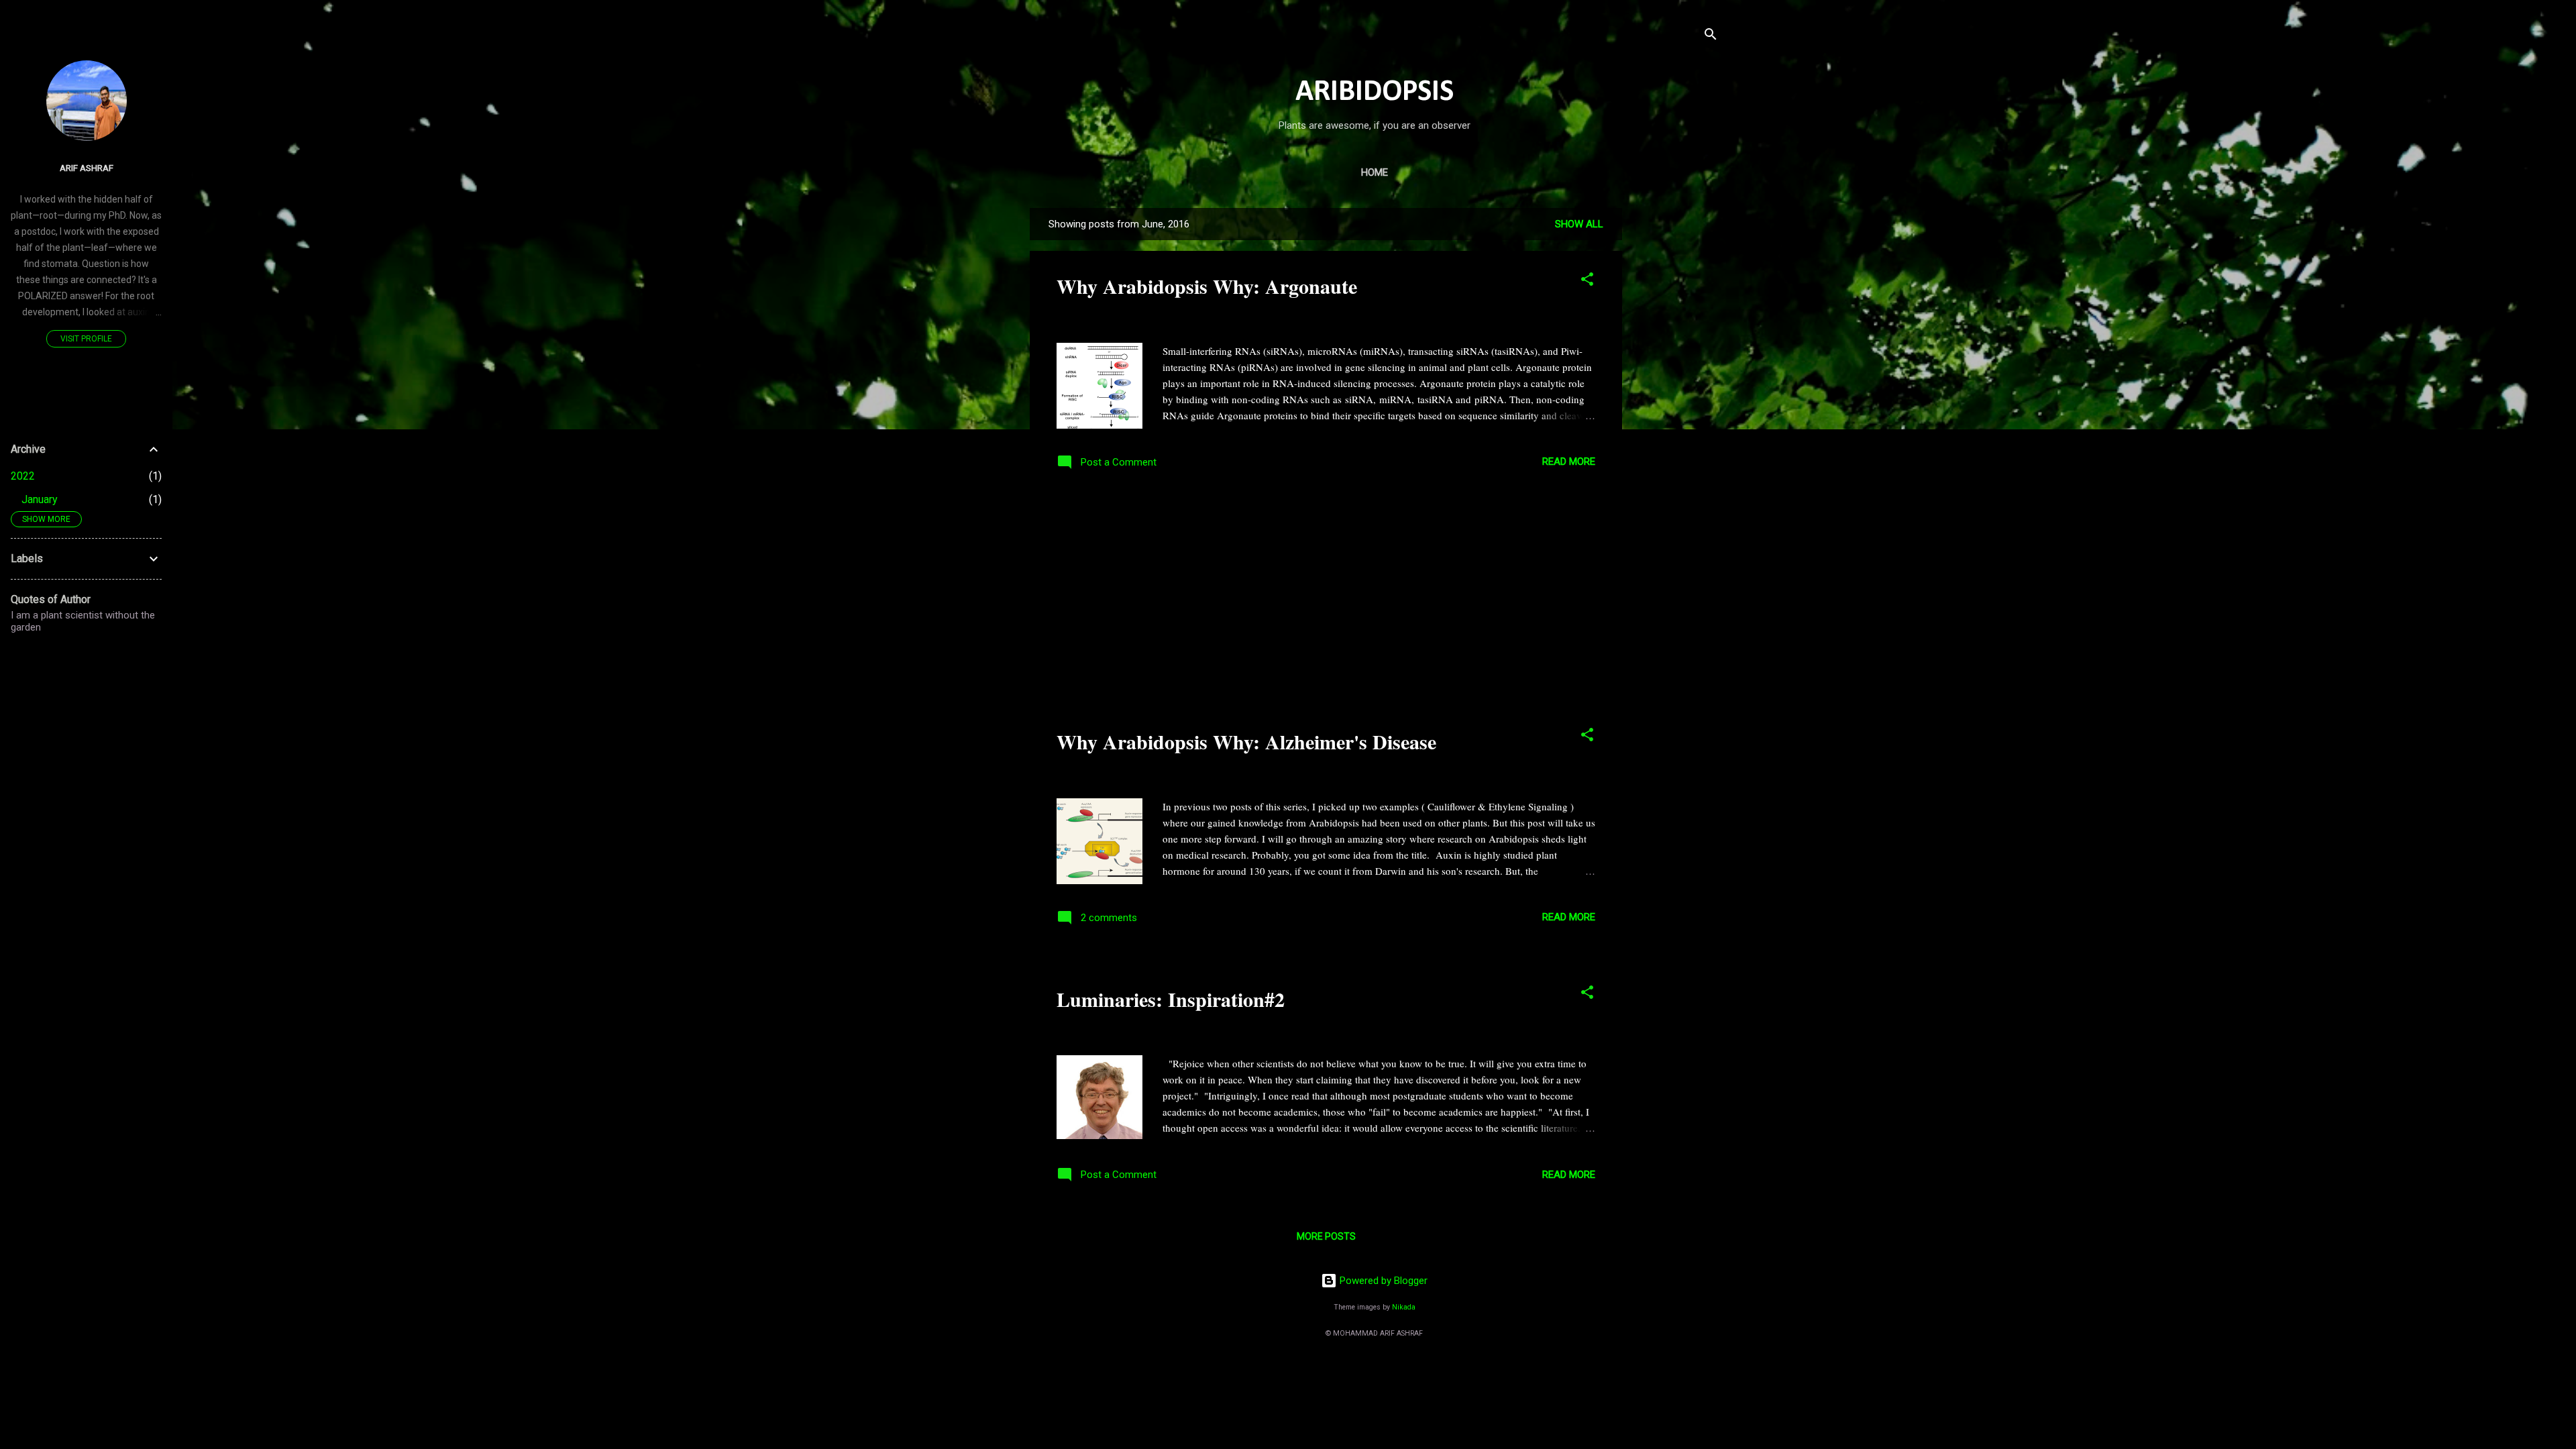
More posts (1326, 1236)
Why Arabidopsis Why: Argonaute (1207, 286)
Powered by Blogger (1382, 1281)
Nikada (1404, 1307)
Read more (1569, 462)
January (40, 499)
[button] (1587, 281)
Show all (1579, 224)
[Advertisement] (1676, 409)
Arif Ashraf (87, 168)
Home (1375, 172)
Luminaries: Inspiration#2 (1171, 999)
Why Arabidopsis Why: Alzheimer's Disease (1246, 741)
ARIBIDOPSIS (1375, 92)
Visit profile (86, 339)
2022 (23, 476)
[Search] (1711, 37)
